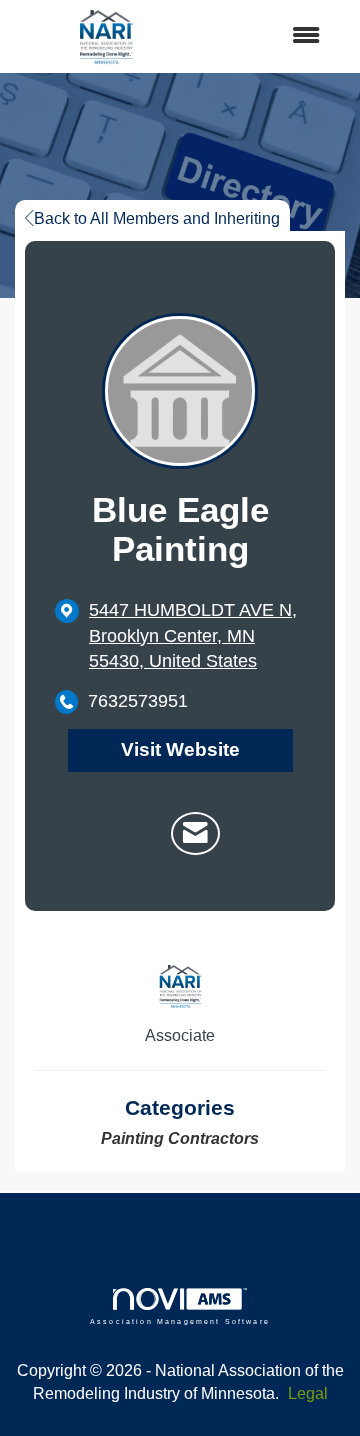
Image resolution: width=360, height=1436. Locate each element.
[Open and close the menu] (269, 36)
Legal (308, 1393)
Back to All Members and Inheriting (157, 218)
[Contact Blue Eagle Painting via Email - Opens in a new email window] (195, 834)
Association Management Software (180, 1321)
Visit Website (180, 749)
